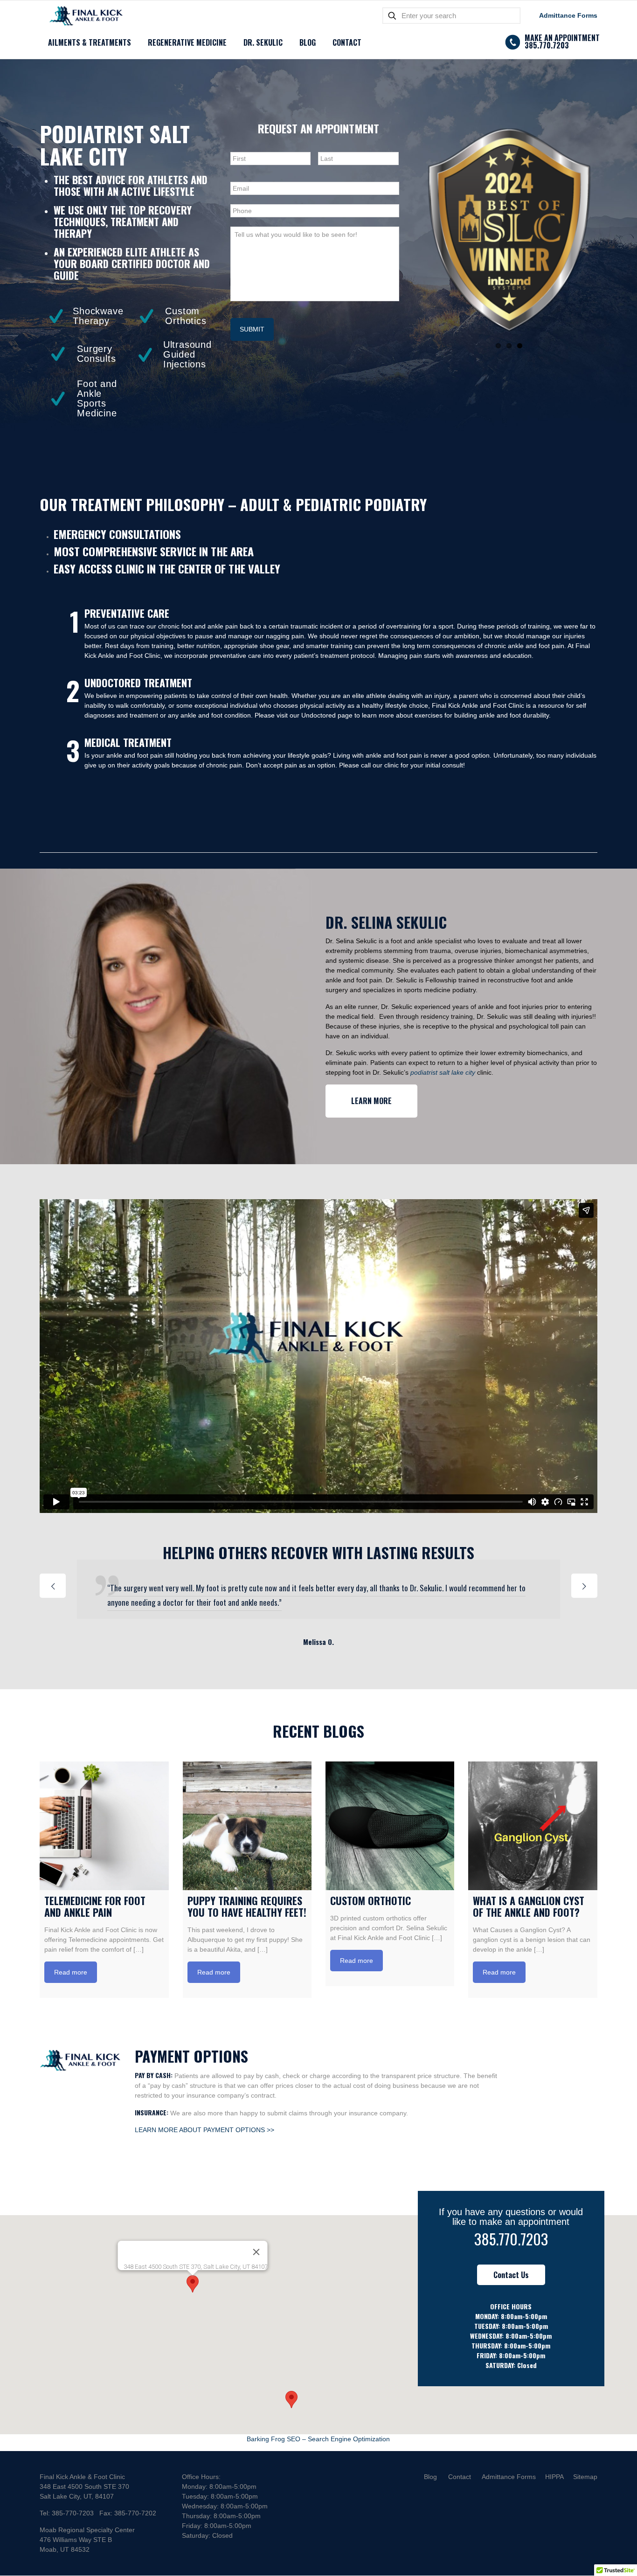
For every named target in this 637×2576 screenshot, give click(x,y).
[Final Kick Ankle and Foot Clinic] (86, 16)
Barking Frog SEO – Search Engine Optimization (318, 2439)
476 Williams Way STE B (76, 2540)
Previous (407, 230)
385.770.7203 (511, 2239)
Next (611, 230)
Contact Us (511, 2275)
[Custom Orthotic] (390, 1826)
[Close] (256, 2252)
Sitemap (585, 2477)
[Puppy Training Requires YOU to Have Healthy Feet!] (247, 1826)
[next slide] (584, 1586)
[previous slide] (53, 1586)
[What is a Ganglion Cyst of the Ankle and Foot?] (533, 1826)
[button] (193, 2284)
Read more (71, 1972)
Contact (460, 2477)
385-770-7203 (73, 2513)
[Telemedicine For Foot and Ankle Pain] (104, 1826)
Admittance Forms (568, 15)
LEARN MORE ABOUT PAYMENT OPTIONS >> (204, 2130)
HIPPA (554, 2477)
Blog (430, 2477)
